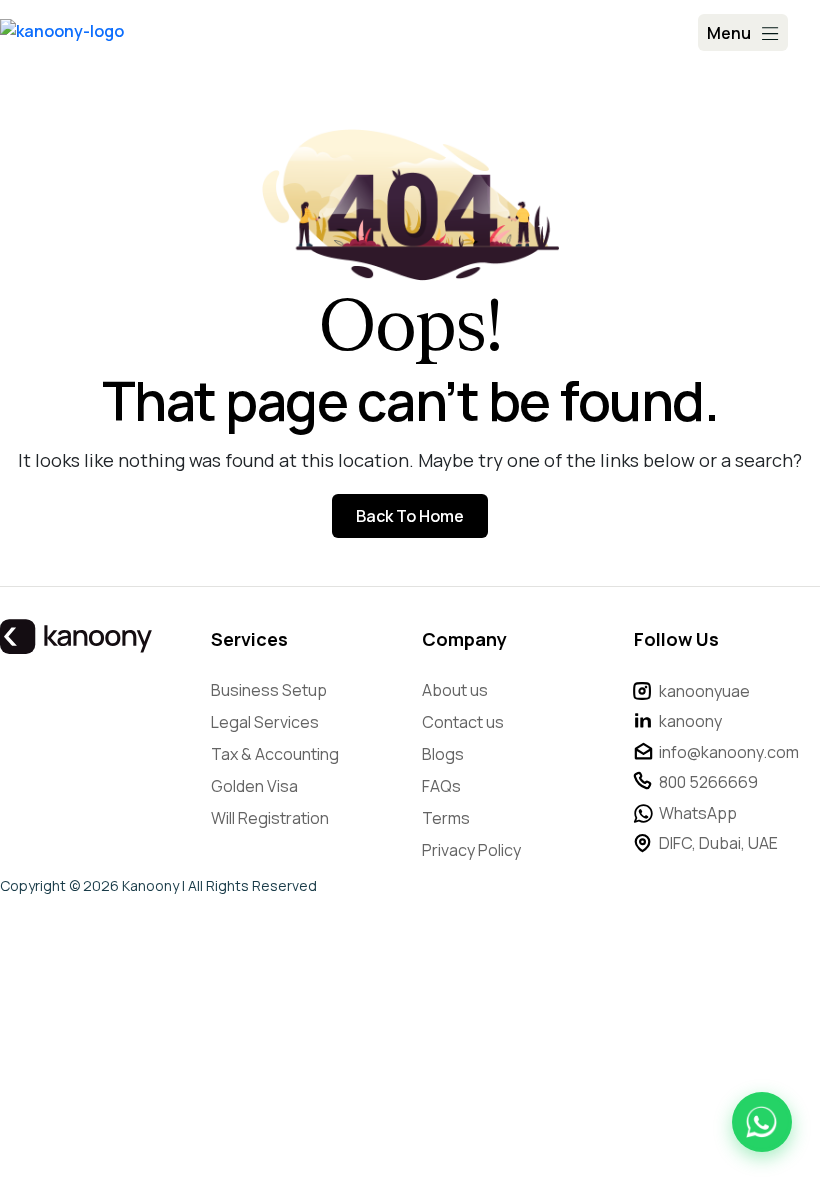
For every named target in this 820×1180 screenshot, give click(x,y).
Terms (446, 818)
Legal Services (265, 722)
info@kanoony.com (729, 752)
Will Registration (270, 818)
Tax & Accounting (275, 754)
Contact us (463, 722)
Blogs (443, 754)
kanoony (690, 721)
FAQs (441, 786)
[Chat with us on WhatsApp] (762, 1122)
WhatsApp (698, 813)
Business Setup (269, 690)
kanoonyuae (704, 691)
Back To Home (410, 516)
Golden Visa (254, 786)
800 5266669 (708, 782)
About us (455, 690)
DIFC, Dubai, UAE (718, 843)
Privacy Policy (471, 850)
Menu (729, 33)
